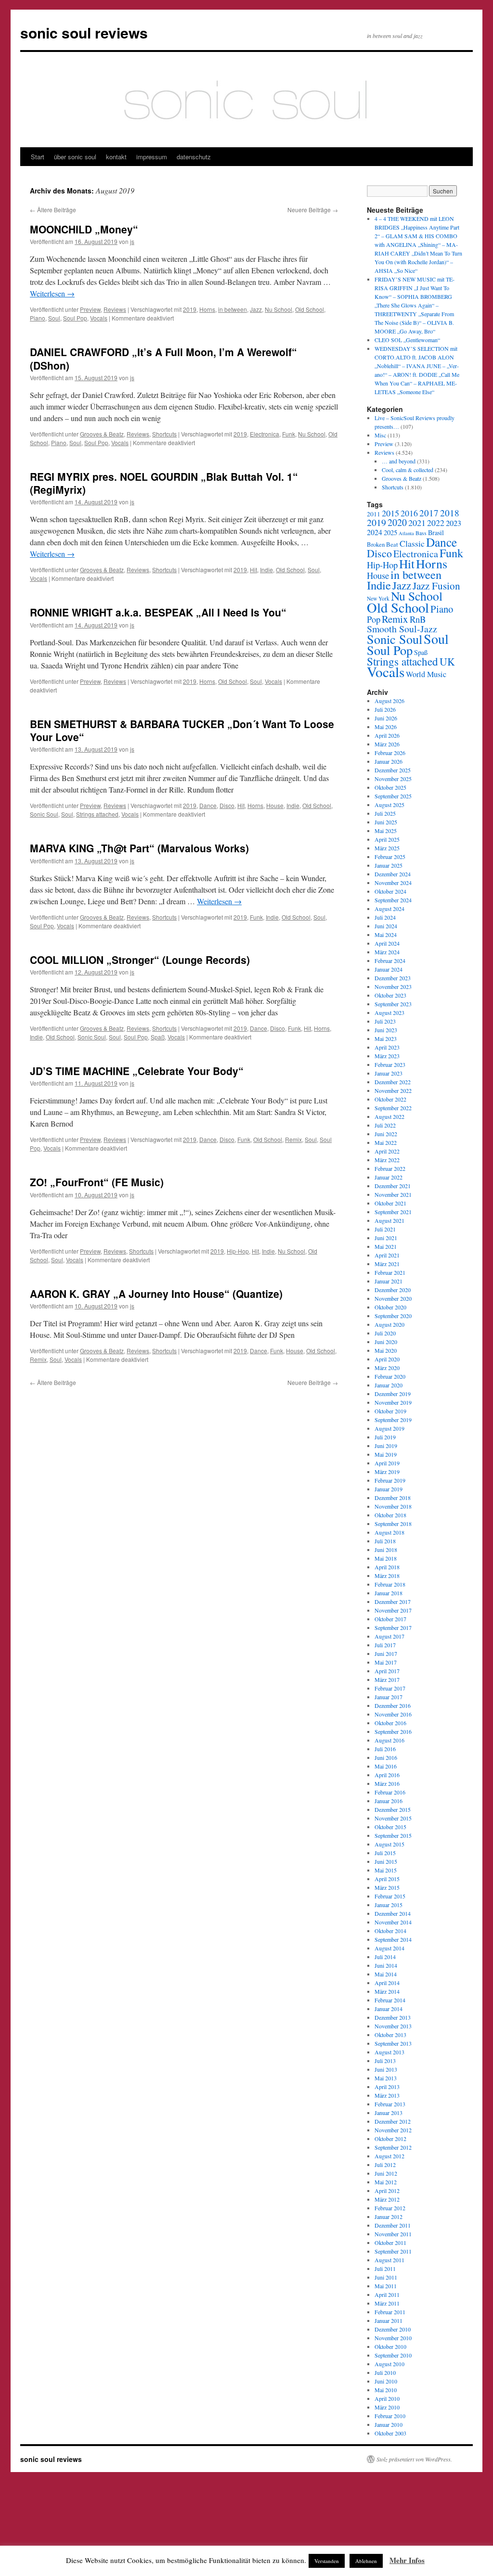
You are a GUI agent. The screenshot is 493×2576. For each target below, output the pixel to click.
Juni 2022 (386, 1134)
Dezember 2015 (393, 1809)
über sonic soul (75, 157)
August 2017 (389, 1636)
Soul (54, 318)
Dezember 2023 (393, 978)
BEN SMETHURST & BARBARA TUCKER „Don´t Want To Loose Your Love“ (182, 730)
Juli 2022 (385, 1125)
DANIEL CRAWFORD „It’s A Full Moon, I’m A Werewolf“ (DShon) (163, 358)
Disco (227, 805)
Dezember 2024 (393, 874)
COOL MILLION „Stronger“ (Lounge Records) (140, 960)
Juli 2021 (385, 1229)
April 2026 (387, 735)
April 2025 (387, 839)
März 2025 (387, 848)
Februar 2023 (390, 1064)
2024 (375, 532)
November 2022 (393, 1090)
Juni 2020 (386, 1342)
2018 (450, 513)
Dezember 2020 (393, 1290)
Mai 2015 (386, 1870)
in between (233, 309)
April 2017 (387, 1671)
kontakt (116, 157)
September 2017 (393, 1628)
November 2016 (393, 1714)
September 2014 (393, 1939)
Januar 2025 (389, 865)
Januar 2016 (389, 1801)
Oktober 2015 (390, 1827)
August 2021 (389, 1220)
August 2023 (389, 1012)
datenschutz (194, 157)
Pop (374, 619)
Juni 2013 (386, 2069)
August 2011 (389, 2260)
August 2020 (389, 1324)
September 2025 (393, 796)
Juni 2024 (386, 926)
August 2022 (389, 1116)
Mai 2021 (386, 1246)
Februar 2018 (390, 1584)
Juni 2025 (386, 822)
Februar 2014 (390, 2000)
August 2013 (389, 2052)
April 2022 (387, 1151)
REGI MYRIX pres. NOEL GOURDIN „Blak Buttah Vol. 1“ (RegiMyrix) (164, 483)
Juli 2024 (385, 917)
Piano (38, 318)
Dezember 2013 (393, 2017)
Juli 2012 (385, 2165)
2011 (374, 514)
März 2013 (387, 2095)
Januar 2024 (389, 969)
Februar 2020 (390, 1376)
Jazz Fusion (436, 586)
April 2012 (387, 2191)
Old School (310, 309)
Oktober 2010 (390, 2346)
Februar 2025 (390, 857)
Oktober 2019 (390, 1411)
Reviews (115, 309)
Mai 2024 (386, 935)
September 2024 (393, 900)
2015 (390, 513)
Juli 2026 (385, 709)
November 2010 (393, 2338)
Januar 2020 (389, 1385)
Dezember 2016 (393, 1705)
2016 (409, 513)
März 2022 (387, 1160)
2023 (454, 523)
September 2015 (393, 1835)
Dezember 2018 (393, 1498)
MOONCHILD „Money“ (84, 229)
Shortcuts (164, 434)
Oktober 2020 (390, 1307)
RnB (418, 619)
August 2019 (389, 1428)
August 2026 (389, 701)
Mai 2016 (386, 1766)
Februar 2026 (390, 753)
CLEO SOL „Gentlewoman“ (407, 340)
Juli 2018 (385, 1541)
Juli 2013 (385, 2061)
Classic (412, 543)
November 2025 (393, 779)
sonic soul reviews (84, 32)
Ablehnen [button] (366, 2561)
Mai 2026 (386, 727)
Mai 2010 (386, 2390)
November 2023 (393, 987)
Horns (207, 309)
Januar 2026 (389, 761)
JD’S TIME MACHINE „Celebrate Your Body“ (137, 1071)
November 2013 (393, 2026)
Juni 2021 (386, 1238)
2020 (397, 522)
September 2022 (393, 1108)
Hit (253, 570)
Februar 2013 (390, 2104)
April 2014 (387, 1983)
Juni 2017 (386, 1653)
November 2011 (393, 2234)
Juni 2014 (386, 1965)
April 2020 (387, 1359)
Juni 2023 (386, 1030)
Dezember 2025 (393, 770)
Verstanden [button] (327, 2561)
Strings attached (97, 814)
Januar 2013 (389, 2113)
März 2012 (387, 2199)
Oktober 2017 (390, 1619)
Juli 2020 (385, 1333)
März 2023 (387, 1056)
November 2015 (393, 1818)
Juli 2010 (385, 2372)
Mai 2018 (386, 1558)
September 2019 (393, 1420)
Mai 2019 (386, 1454)
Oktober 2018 (390, 1515)
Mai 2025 (386, 831)
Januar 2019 (389, 1489)
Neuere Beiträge (313, 210)
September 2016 (393, 1731)
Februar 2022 (390, 1168)
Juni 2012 (386, 2173)
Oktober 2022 (390, 1099)
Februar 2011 (390, 2312)
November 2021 (393, 1194)
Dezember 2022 (393, 1082)
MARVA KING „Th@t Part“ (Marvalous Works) (139, 848)
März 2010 (387, 2407)
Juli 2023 (385, 1021)
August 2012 (389, 2156)
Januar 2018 (389, 1593)
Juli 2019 (385, 1437)
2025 (390, 532)
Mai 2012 (386, 2182)
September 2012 (393, 2147)
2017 (429, 513)
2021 (417, 523)
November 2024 (393, 883)
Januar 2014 (389, 2009)
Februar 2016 (390, 1792)
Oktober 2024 (390, 891)
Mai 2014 (386, 1974)
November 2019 (393, 1402)
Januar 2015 (389, 1905)
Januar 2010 (389, 2424)
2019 (190, 309)
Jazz (256, 309)
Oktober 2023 (390, 995)
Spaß (158, 1037)
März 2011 (387, 2303)
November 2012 (393, 2130)
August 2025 (389, 805)
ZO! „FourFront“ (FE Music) (97, 1182)
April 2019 (387, 1463)
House (275, 805)
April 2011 (387, 2294)
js (132, 241)
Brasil (436, 532)
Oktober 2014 (390, 1931)
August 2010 (389, 2364)
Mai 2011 (386, 2286)
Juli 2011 (385, 2268)
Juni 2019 (386, 1446)
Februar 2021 (390, 1272)
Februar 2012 (390, 2208)
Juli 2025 (385, 813)
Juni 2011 (386, 2277)
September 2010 (393, 2355)
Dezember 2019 (393, 1394)
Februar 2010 (390, 2416)
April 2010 (387, 2398)
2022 (436, 523)
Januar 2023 (389, 1073)
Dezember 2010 (393, 2329)
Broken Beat (383, 544)
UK (447, 661)
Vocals (99, 318)
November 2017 (393, 1610)
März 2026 (387, 744)
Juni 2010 (386, 2381)
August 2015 (389, 1844)
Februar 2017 (390, 1688)
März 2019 (387, 1472)
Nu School (279, 309)
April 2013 (387, 2087)
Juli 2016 (385, 1749)
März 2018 (387, 1576)
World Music (426, 674)
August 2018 (389, 1532)
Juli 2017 (385, 1645)
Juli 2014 (385, 1957)
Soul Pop (75, 318)
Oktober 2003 (390, 2433)
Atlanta (406, 533)
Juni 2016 (386, 1757)
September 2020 (393, 1316)
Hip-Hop (238, 1251)
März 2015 (387, 1887)
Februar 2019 (390, 1480)
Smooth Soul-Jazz (402, 629)
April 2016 (387, 1775)
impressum (152, 157)
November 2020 (393, 1298)
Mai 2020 (386, 1350)
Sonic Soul (44, 814)
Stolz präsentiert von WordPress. (414, 2459)
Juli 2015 (385, 1853)
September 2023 (393, 1004)
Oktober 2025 (390, 787)
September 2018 (393, 1524)
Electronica (265, 434)
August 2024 (389, 909)
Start (38, 157)
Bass (421, 533)
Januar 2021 (389, 1281)
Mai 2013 (386, 2078)
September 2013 (393, 2043)
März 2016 (387, 1783)
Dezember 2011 (393, 2225)
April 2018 (387, 1567)
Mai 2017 (386, 1662)
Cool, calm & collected (408, 470)
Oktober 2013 (390, 2035)
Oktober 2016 (390, 1723)
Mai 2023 (386, 1038)
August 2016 (389, 1740)
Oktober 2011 (390, 2243)
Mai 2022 (386, 1142)
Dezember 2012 (393, 2121)
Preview (90, 309)
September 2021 (393, 1212)
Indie (266, 570)
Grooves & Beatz (102, 434)
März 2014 (387, 1991)
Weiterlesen (52, 293)
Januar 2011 (389, 2320)
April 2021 (387, 1255)
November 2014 (393, 1922)
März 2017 (387, 1679)
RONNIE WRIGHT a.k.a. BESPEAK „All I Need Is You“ (158, 612)
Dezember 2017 (393, 1602)
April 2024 (387, 943)
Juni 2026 (386, 718)
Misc (380, 435)
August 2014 (389, 1948)
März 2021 (387, 1264)
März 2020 (387, 1368)
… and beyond (399, 461)
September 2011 (393, 2251)
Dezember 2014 (393, 1913)
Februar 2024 (390, 961)
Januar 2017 (389, 1697)
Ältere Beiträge (53, 210)
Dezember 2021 (393, 1186)
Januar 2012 (389, 2217)
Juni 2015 (386, 1861)
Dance (208, 805)
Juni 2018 (386, 1550)
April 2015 (387, 1879)
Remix (293, 1139)
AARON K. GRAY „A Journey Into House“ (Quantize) (156, 1294)
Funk (289, 434)
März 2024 (387, 952)
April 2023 (387, 1047)
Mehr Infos (407, 2560)
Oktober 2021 (390, 1203)
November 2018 (393, 1506)
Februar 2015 (390, 1896)
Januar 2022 (389, 1177)
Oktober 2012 (390, 2139)
